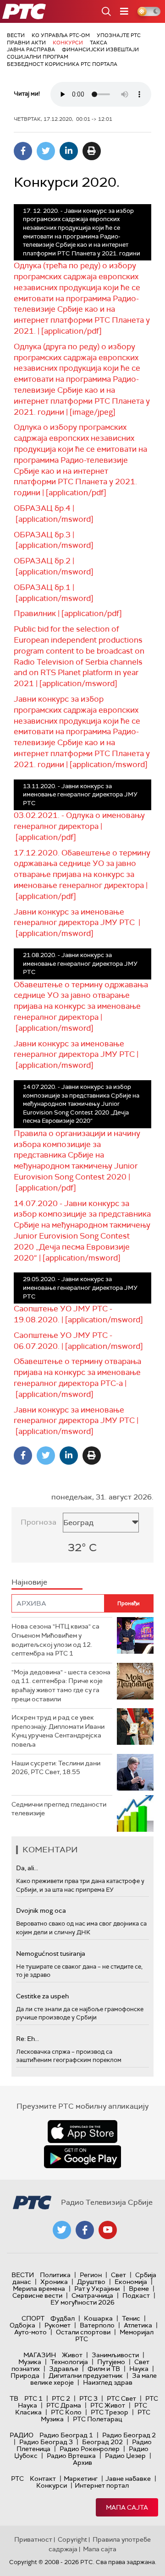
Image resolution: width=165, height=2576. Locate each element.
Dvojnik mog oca (41, 1910)
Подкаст (136, 2295)
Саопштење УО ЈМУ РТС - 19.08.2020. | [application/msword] (78, 1314)
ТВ (14, 2398)
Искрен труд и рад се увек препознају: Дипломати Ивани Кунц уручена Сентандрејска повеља (58, 1731)
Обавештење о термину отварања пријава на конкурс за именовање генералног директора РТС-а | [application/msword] (77, 1377)
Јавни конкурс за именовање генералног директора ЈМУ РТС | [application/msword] (77, 923)
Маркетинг (81, 2479)
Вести (16, 35)
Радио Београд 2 (129, 2435)
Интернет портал (102, 2485)
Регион (91, 2275)
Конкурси (68, 43)
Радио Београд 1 (66, 2435)
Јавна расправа (31, 49)
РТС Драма (64, 2405)
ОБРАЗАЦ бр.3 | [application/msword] (54, 540)
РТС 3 (88, 2398)
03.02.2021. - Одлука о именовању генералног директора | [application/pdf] (79, 826)
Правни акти (26, 43)
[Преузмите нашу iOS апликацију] (82, 2132)
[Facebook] (23, 151)
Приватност (33, 2539)
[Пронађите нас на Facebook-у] (85, 2230)
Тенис (131, 2318)
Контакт (43, 2479)
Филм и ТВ (104, 2369)
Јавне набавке (128, 2479)
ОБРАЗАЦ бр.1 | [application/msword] (54, 593)
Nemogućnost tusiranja (51, 1954)
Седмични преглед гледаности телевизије (59, 1809)
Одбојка (22, 2325)
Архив (82, 2462)
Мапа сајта (127, 2507)
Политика (55, 2275)
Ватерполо (97, 2325)
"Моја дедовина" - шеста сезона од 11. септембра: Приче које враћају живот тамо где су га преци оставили (61, 1686)
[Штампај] (92, 151)
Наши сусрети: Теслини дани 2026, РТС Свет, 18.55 (56, 1768)
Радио (22, 2435)
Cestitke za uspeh (42, 1996)
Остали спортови (83, 2332)
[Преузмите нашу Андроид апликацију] (82, 2157)
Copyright (72, 2539)
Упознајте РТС (119, 35)
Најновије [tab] (29, 1582)
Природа (25, 2376)
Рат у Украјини (97, 2289)
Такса (99, 43)
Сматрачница (92, 2295)
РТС (17, 2479)
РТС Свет (121, 2398)
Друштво (91, 2282)
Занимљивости (115, 2355)
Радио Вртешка (71, 2456)
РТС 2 (61, 2398)
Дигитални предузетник (86, 2376)
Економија (131, 2282)
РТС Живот (108, 2405)
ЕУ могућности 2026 (82, 2302)
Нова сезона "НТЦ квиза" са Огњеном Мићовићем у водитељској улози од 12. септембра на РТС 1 (55, 1640)
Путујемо (111, 2362)
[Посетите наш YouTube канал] (108, 2230)
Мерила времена (39, 2289)
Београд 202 (102, 2442)
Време (139, 2289)
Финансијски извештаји (100, 49)
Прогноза (38, 1522)
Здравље (64, 2369)
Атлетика (138, 2325)
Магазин (40, 2355)
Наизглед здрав (108, 2382)
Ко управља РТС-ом (61, 35)
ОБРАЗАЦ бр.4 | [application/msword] (54, 514)
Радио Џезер (125, 2456)
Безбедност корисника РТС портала (62, 64)
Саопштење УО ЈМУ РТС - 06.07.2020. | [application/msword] (78, 1341)
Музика (30, 2362)
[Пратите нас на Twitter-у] (62, 2230)
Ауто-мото (30, 2332)
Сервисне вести (37, 2295)
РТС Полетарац (97, 2419)
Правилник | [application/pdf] (68, 613)
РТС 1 (33, 2398)
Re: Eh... (27, 2039)
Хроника (54, 2282)
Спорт (33, 2318)
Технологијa (69, 2362)
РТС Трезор (110, 2412)
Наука (139, 2369)
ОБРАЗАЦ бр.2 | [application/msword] (54, 566)
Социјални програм (38, 57)
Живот (72, 2355)
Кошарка (98, 2318)
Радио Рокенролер (90, 2449)
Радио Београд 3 (46, 2442)
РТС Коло (66, 2412)
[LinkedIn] (69, 151)
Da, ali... (27, 1868)
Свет (118, 2275)
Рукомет (58, 2325)
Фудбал (63, 2318)
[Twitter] (46, 151)
